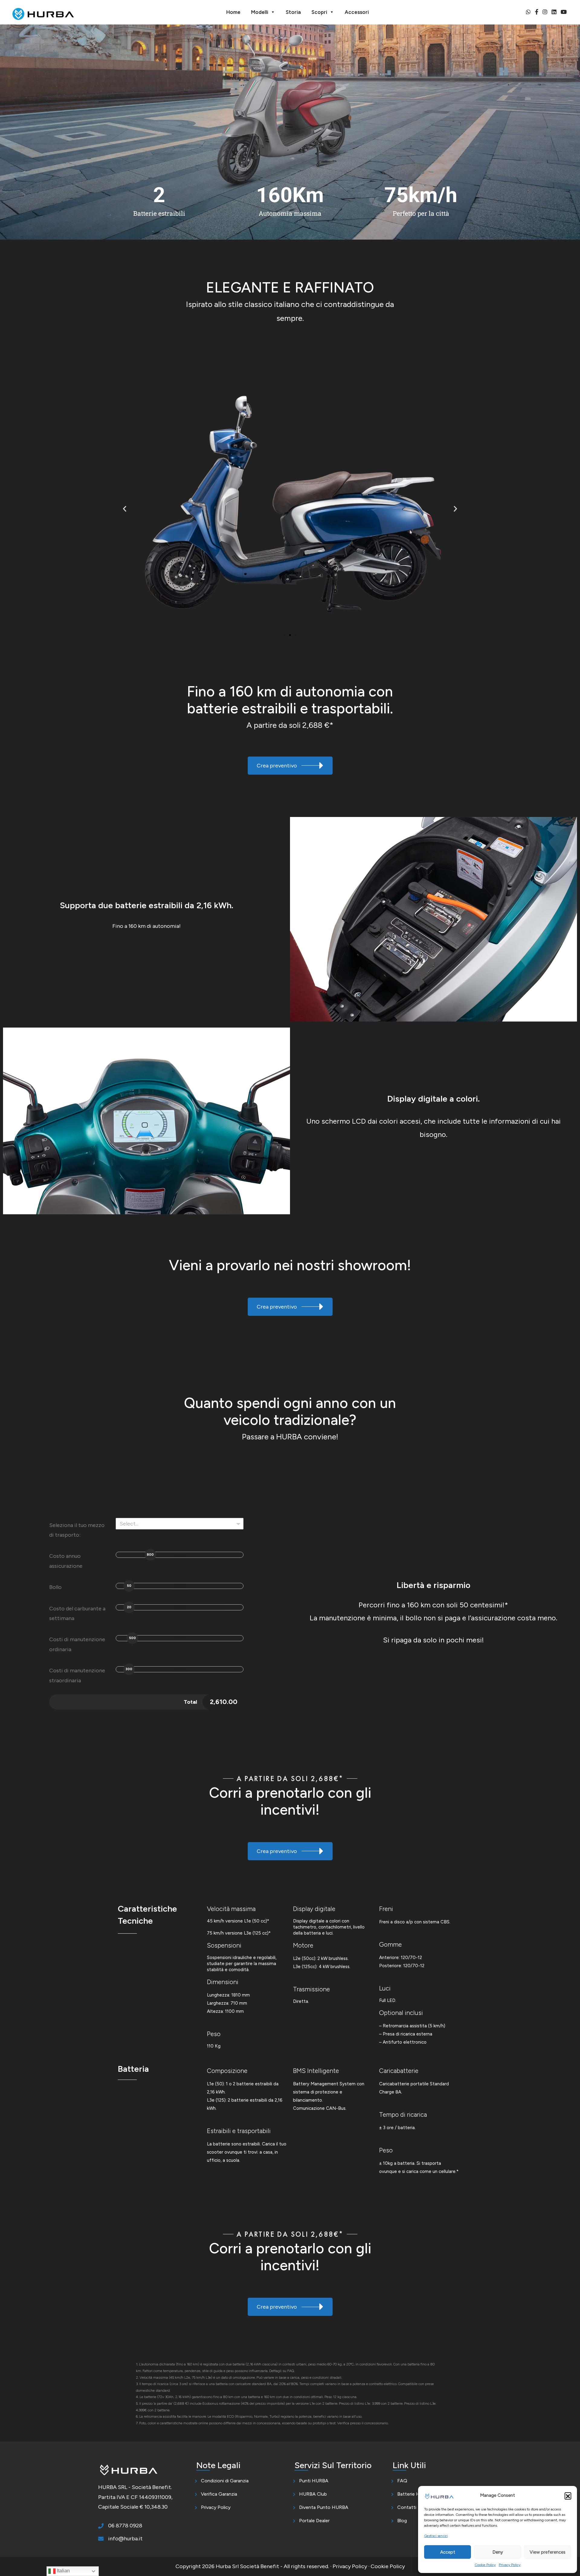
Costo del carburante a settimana (77, 1613)
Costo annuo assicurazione (66, 1561)
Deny (498, 2552)
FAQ (402, 2481)
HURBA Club (313, 2494)
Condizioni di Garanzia (225, 2481)
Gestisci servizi (436, 2536)
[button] (568, 2496)
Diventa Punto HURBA (324, 2507)
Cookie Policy (485, 2565)
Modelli (260, 12)
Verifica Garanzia (219, 2494)
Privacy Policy (510, 2565)
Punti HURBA (314, 2481)
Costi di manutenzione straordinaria (77, 1675)
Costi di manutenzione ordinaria (77, 1644)
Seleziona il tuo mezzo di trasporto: (77, 1530)
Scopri (319, 12)
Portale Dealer (314, 2521)
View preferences (548, 2552)
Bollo (55, 1587)
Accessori (357, 12)
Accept (448, 2552)
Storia (293, 12)
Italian (63, 2571)
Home (233, 12)
